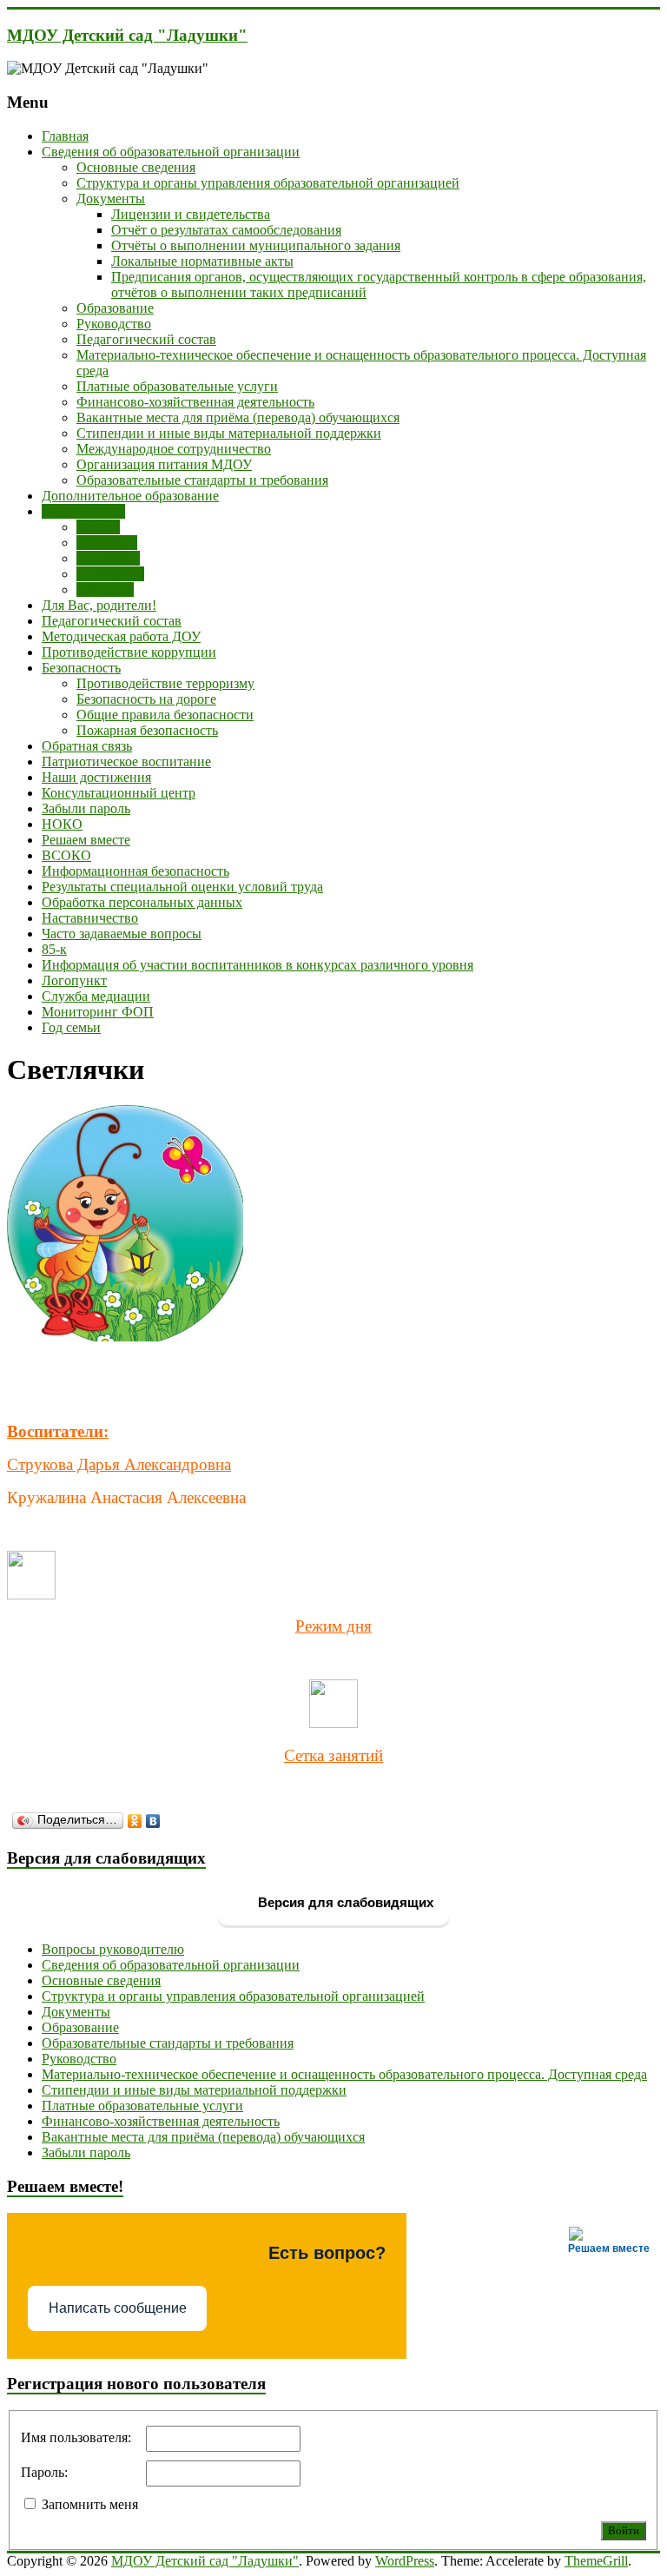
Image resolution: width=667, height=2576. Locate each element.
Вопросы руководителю (113, 1949)
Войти (624, 2530)
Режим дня (333, 1626)
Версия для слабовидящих (344, 1902)
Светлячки (108, 558)
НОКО (62, 824)
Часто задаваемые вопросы (122, 934)
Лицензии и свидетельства (191, 214)
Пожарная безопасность (147, 730)
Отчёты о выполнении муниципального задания (256, 245)
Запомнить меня (90, 2504)
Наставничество (90, 918)
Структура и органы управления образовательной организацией (268, 183)
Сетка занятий (333, 1755)
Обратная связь (87, 746)
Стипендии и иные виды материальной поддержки (229, 433)
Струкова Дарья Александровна (119, 1464)
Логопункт (74, 980)
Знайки (98, 527)
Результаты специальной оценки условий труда (182, 887)
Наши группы (83, 511)
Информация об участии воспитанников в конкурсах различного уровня (258, 965)
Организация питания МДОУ (164, 464)
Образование (115, 308)
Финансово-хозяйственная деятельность (195, 402)
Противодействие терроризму (165, 683)
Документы (111, 199)
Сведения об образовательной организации (171, 152)
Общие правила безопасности (165, 715)
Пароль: (44, 2472)
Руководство (114, 324)
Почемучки (110, 574)
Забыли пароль (86, 808)
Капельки (105, 589)
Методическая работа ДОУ (121, 636)
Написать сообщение (118, 2308)
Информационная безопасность (135, 871)
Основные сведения (136, 167)
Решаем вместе (86, 840)
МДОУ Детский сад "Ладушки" (127, 35)
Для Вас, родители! (99, 605)
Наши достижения (96, 777)
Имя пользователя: (76, 2437)
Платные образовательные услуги (177, 386)
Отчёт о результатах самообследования (226, 230)
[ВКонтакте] (153, 1821)
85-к (54, 949)
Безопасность (81, 668)
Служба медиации (96, 996)
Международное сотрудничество (174, 449)
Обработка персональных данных (142, 902)
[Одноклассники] (135, 1821)
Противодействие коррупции (129, 652)
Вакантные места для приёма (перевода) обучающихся (238, 417)
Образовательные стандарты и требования (202, 480)
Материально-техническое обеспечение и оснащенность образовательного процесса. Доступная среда (344, 2074)
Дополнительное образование (130, 496)
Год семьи (71, 1027)
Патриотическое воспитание (126, 762)
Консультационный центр (119, 793)
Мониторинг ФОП (98, 1012)
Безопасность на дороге (146, 699)
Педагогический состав (146, 339)
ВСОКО (66, 855)
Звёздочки (107, 543)
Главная (65, 136)
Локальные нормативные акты (202, 261)
